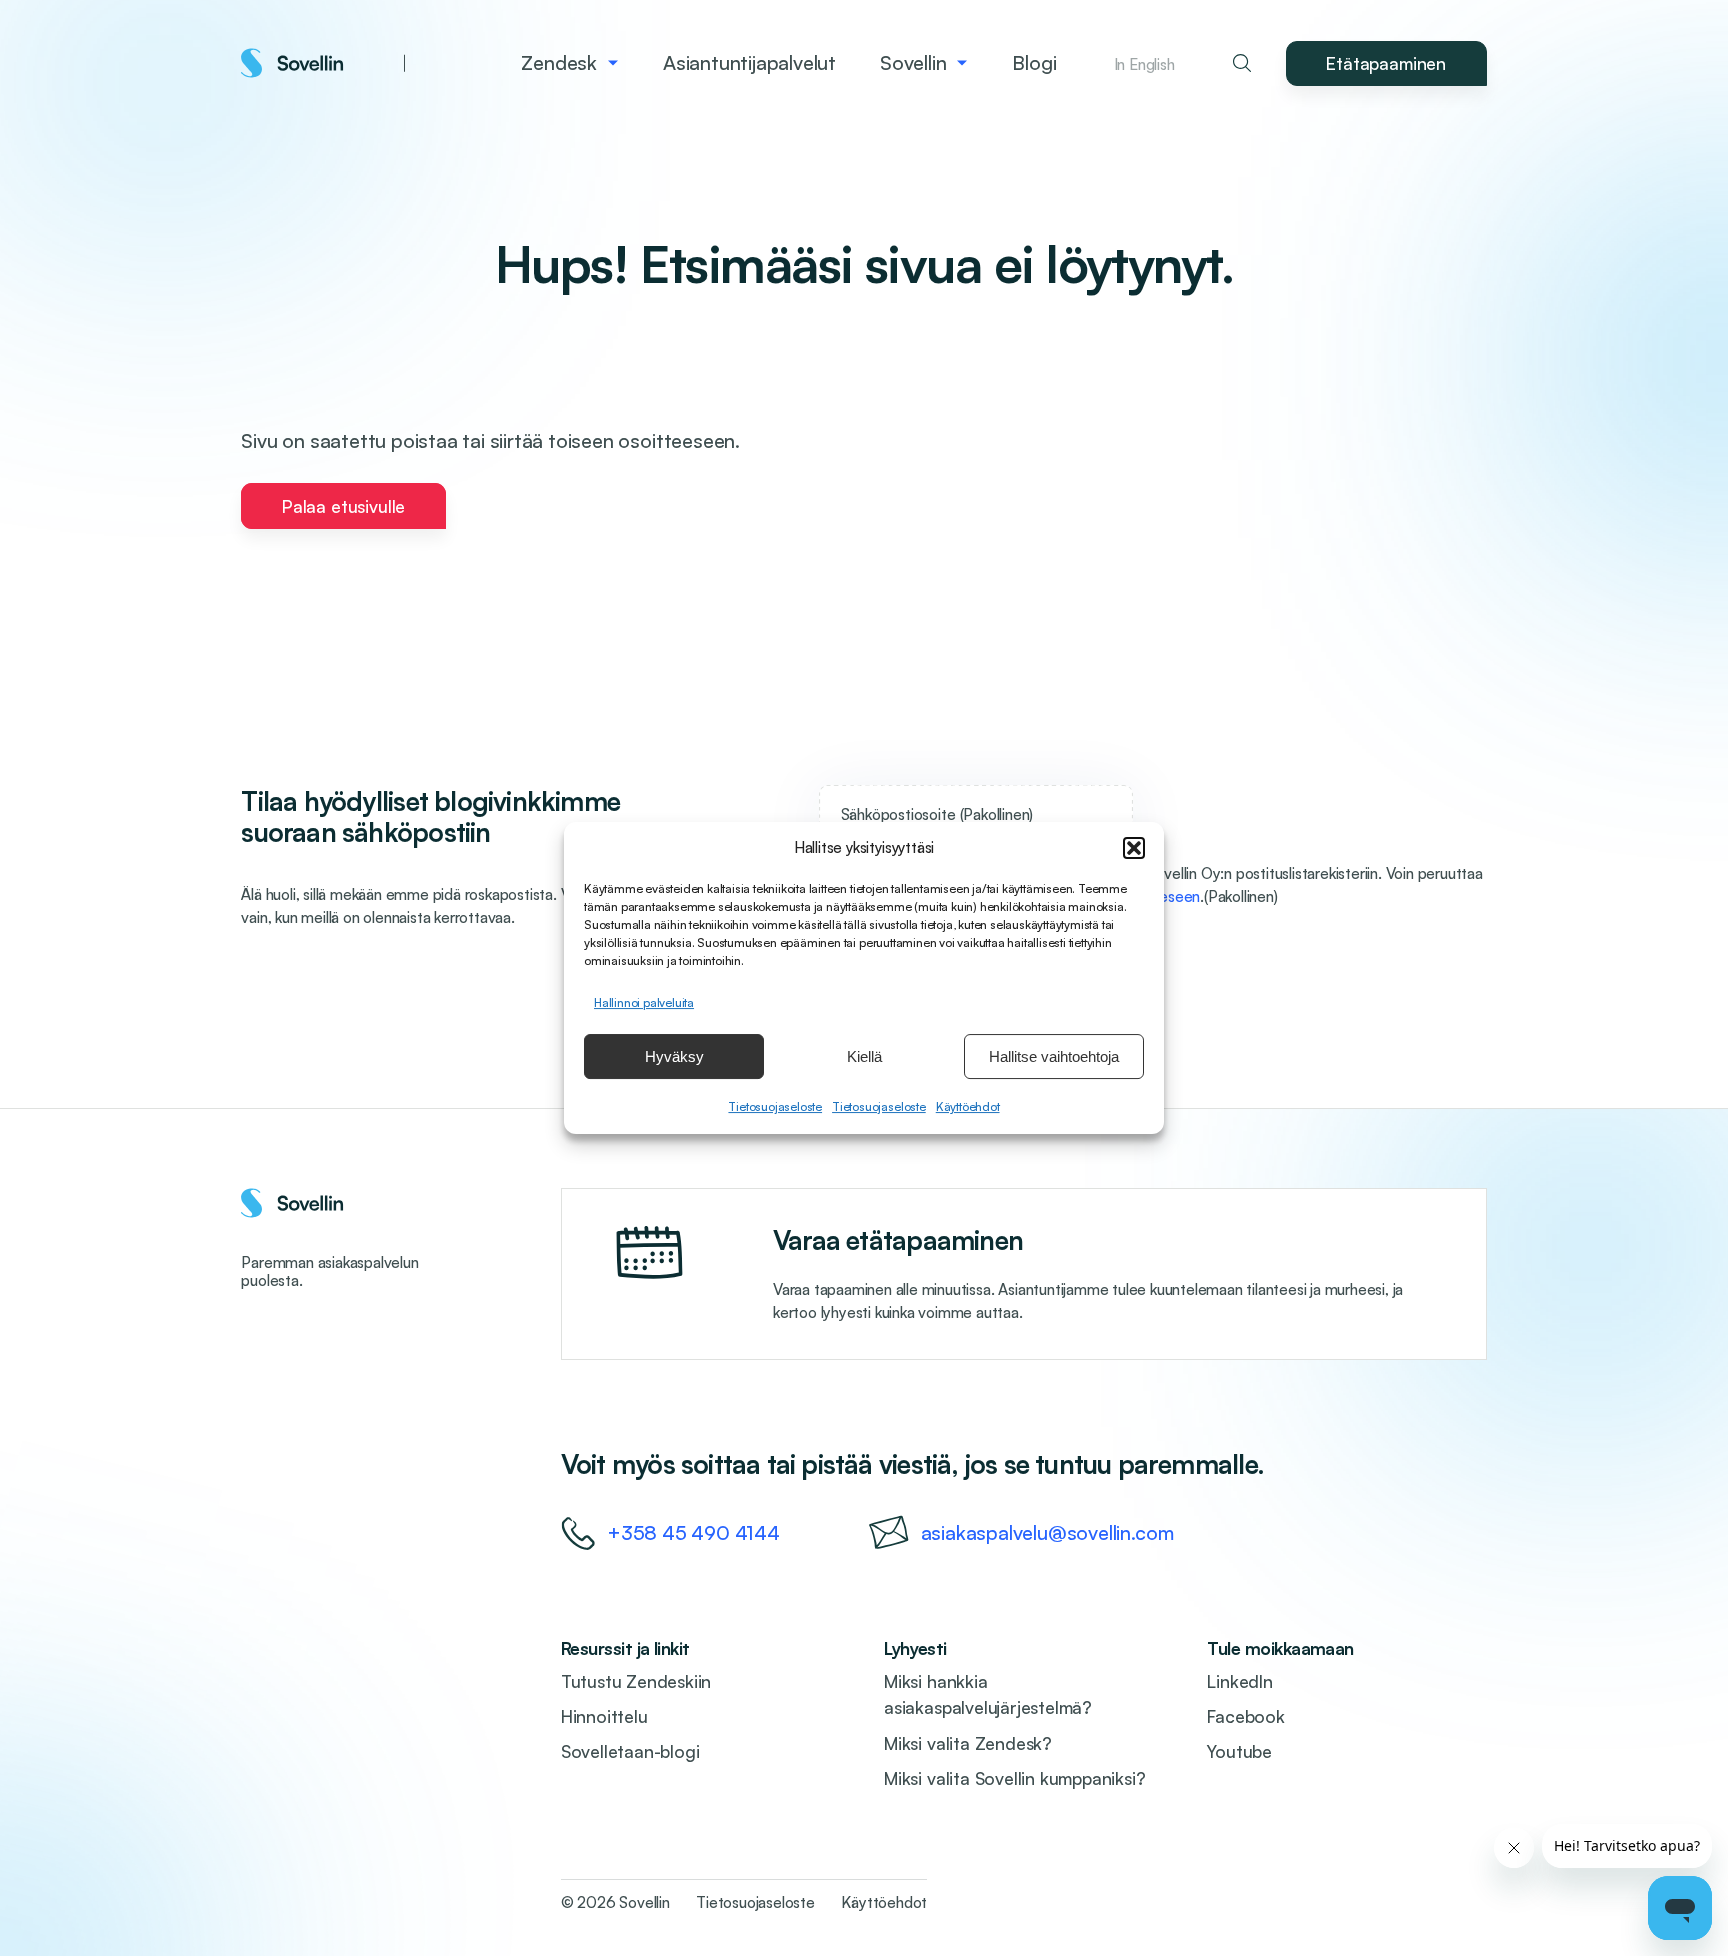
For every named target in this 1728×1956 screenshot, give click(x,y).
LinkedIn (1239, 1681)
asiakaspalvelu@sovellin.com (1047, 1532)
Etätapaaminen (1386, 63)
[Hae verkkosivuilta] (1242, 63)
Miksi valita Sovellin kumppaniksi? (1014, 1778)
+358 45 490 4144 (693, 1532)
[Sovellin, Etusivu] (322, 63)
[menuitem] (570, 63)
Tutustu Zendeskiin (636, 1681)
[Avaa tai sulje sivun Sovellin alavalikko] (962, 63)
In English (1144, 64)
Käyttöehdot (968, 1106)
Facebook (1245, 1716)
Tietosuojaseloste (775, 1106)
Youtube (1239, 1751)
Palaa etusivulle (343, 506)
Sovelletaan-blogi (630, 1751)
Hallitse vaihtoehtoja (1054, 1056)
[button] (1134, 848)
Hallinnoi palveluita (644, 1002)
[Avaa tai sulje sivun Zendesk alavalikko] (613, 63)
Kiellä (864, 1056)
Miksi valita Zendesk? (968, 1743)
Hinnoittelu (604, 1716)
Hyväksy (674, 1056)
